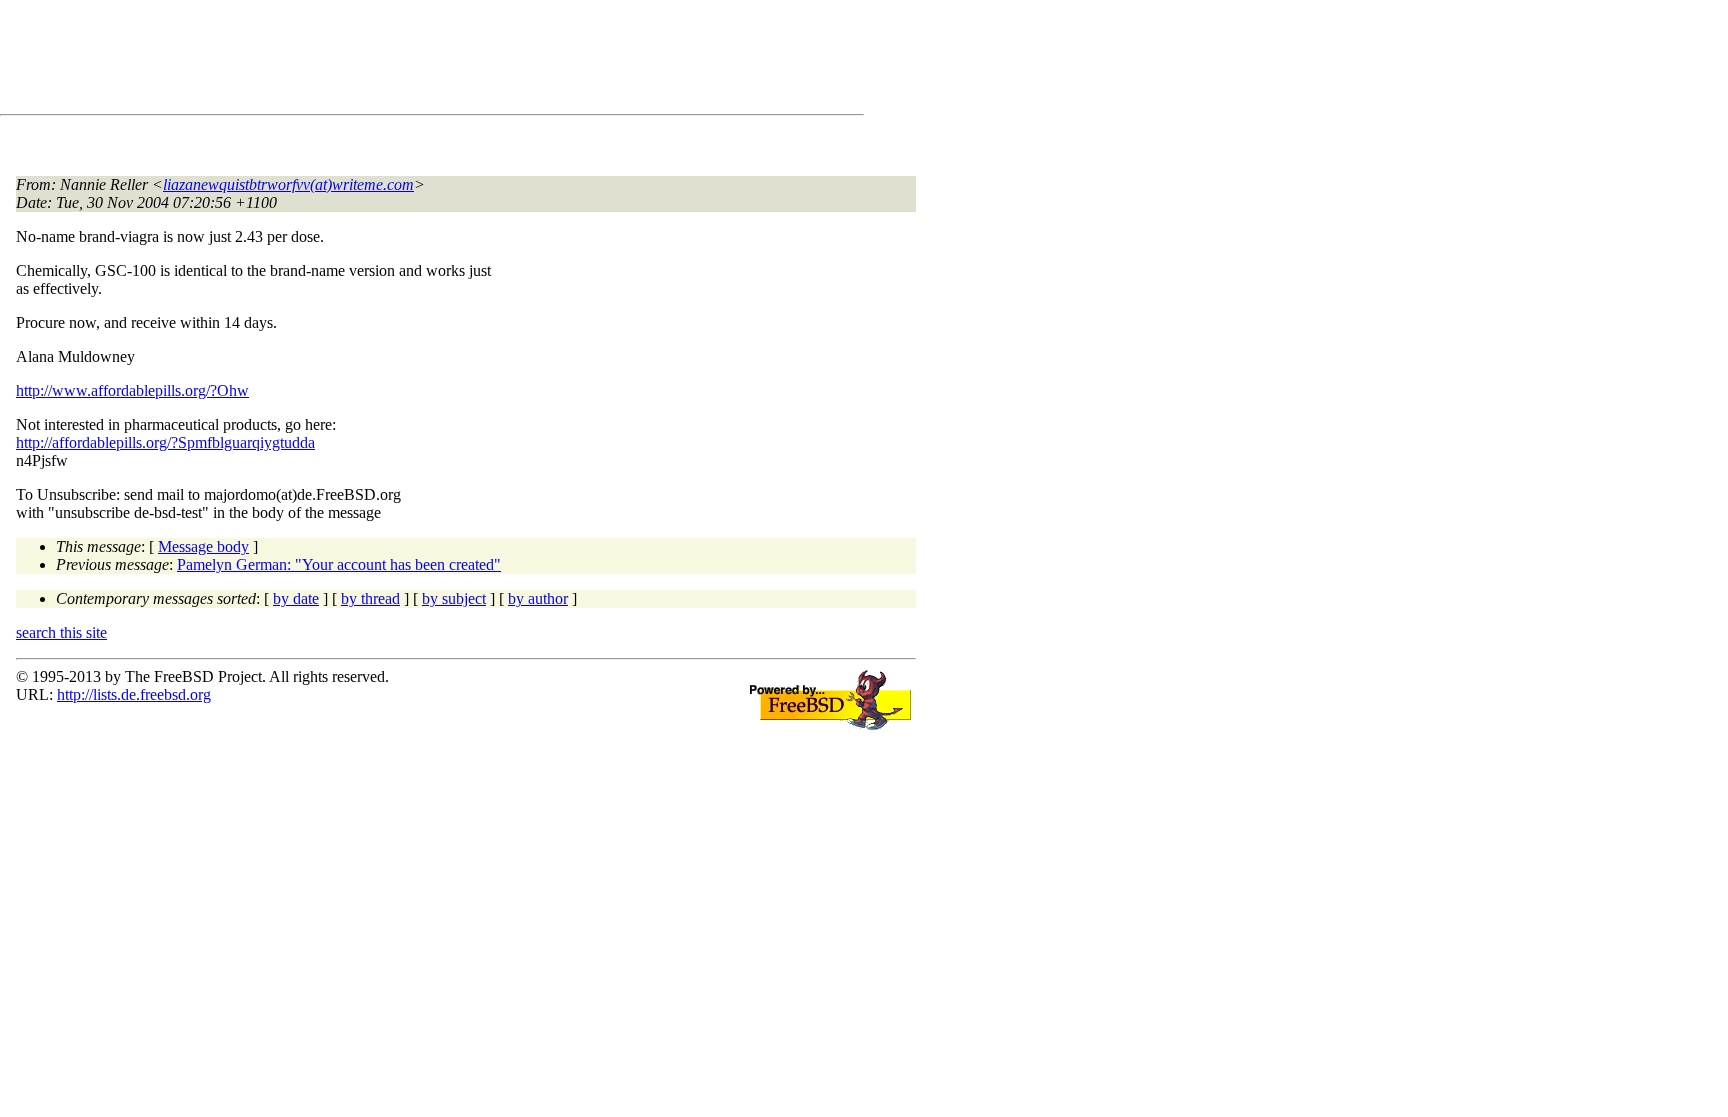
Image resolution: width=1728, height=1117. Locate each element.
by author (538, 598)
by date (296, 598)
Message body (203, 546)
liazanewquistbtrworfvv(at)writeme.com (288, 184)
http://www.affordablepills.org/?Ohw (132, 390)
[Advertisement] (380, 61)
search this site (61, 632)
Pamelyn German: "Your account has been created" (339, 564)
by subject (454, 598)
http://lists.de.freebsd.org (134, 694)
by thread (370, 598)
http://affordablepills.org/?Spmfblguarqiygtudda (165, 442)
